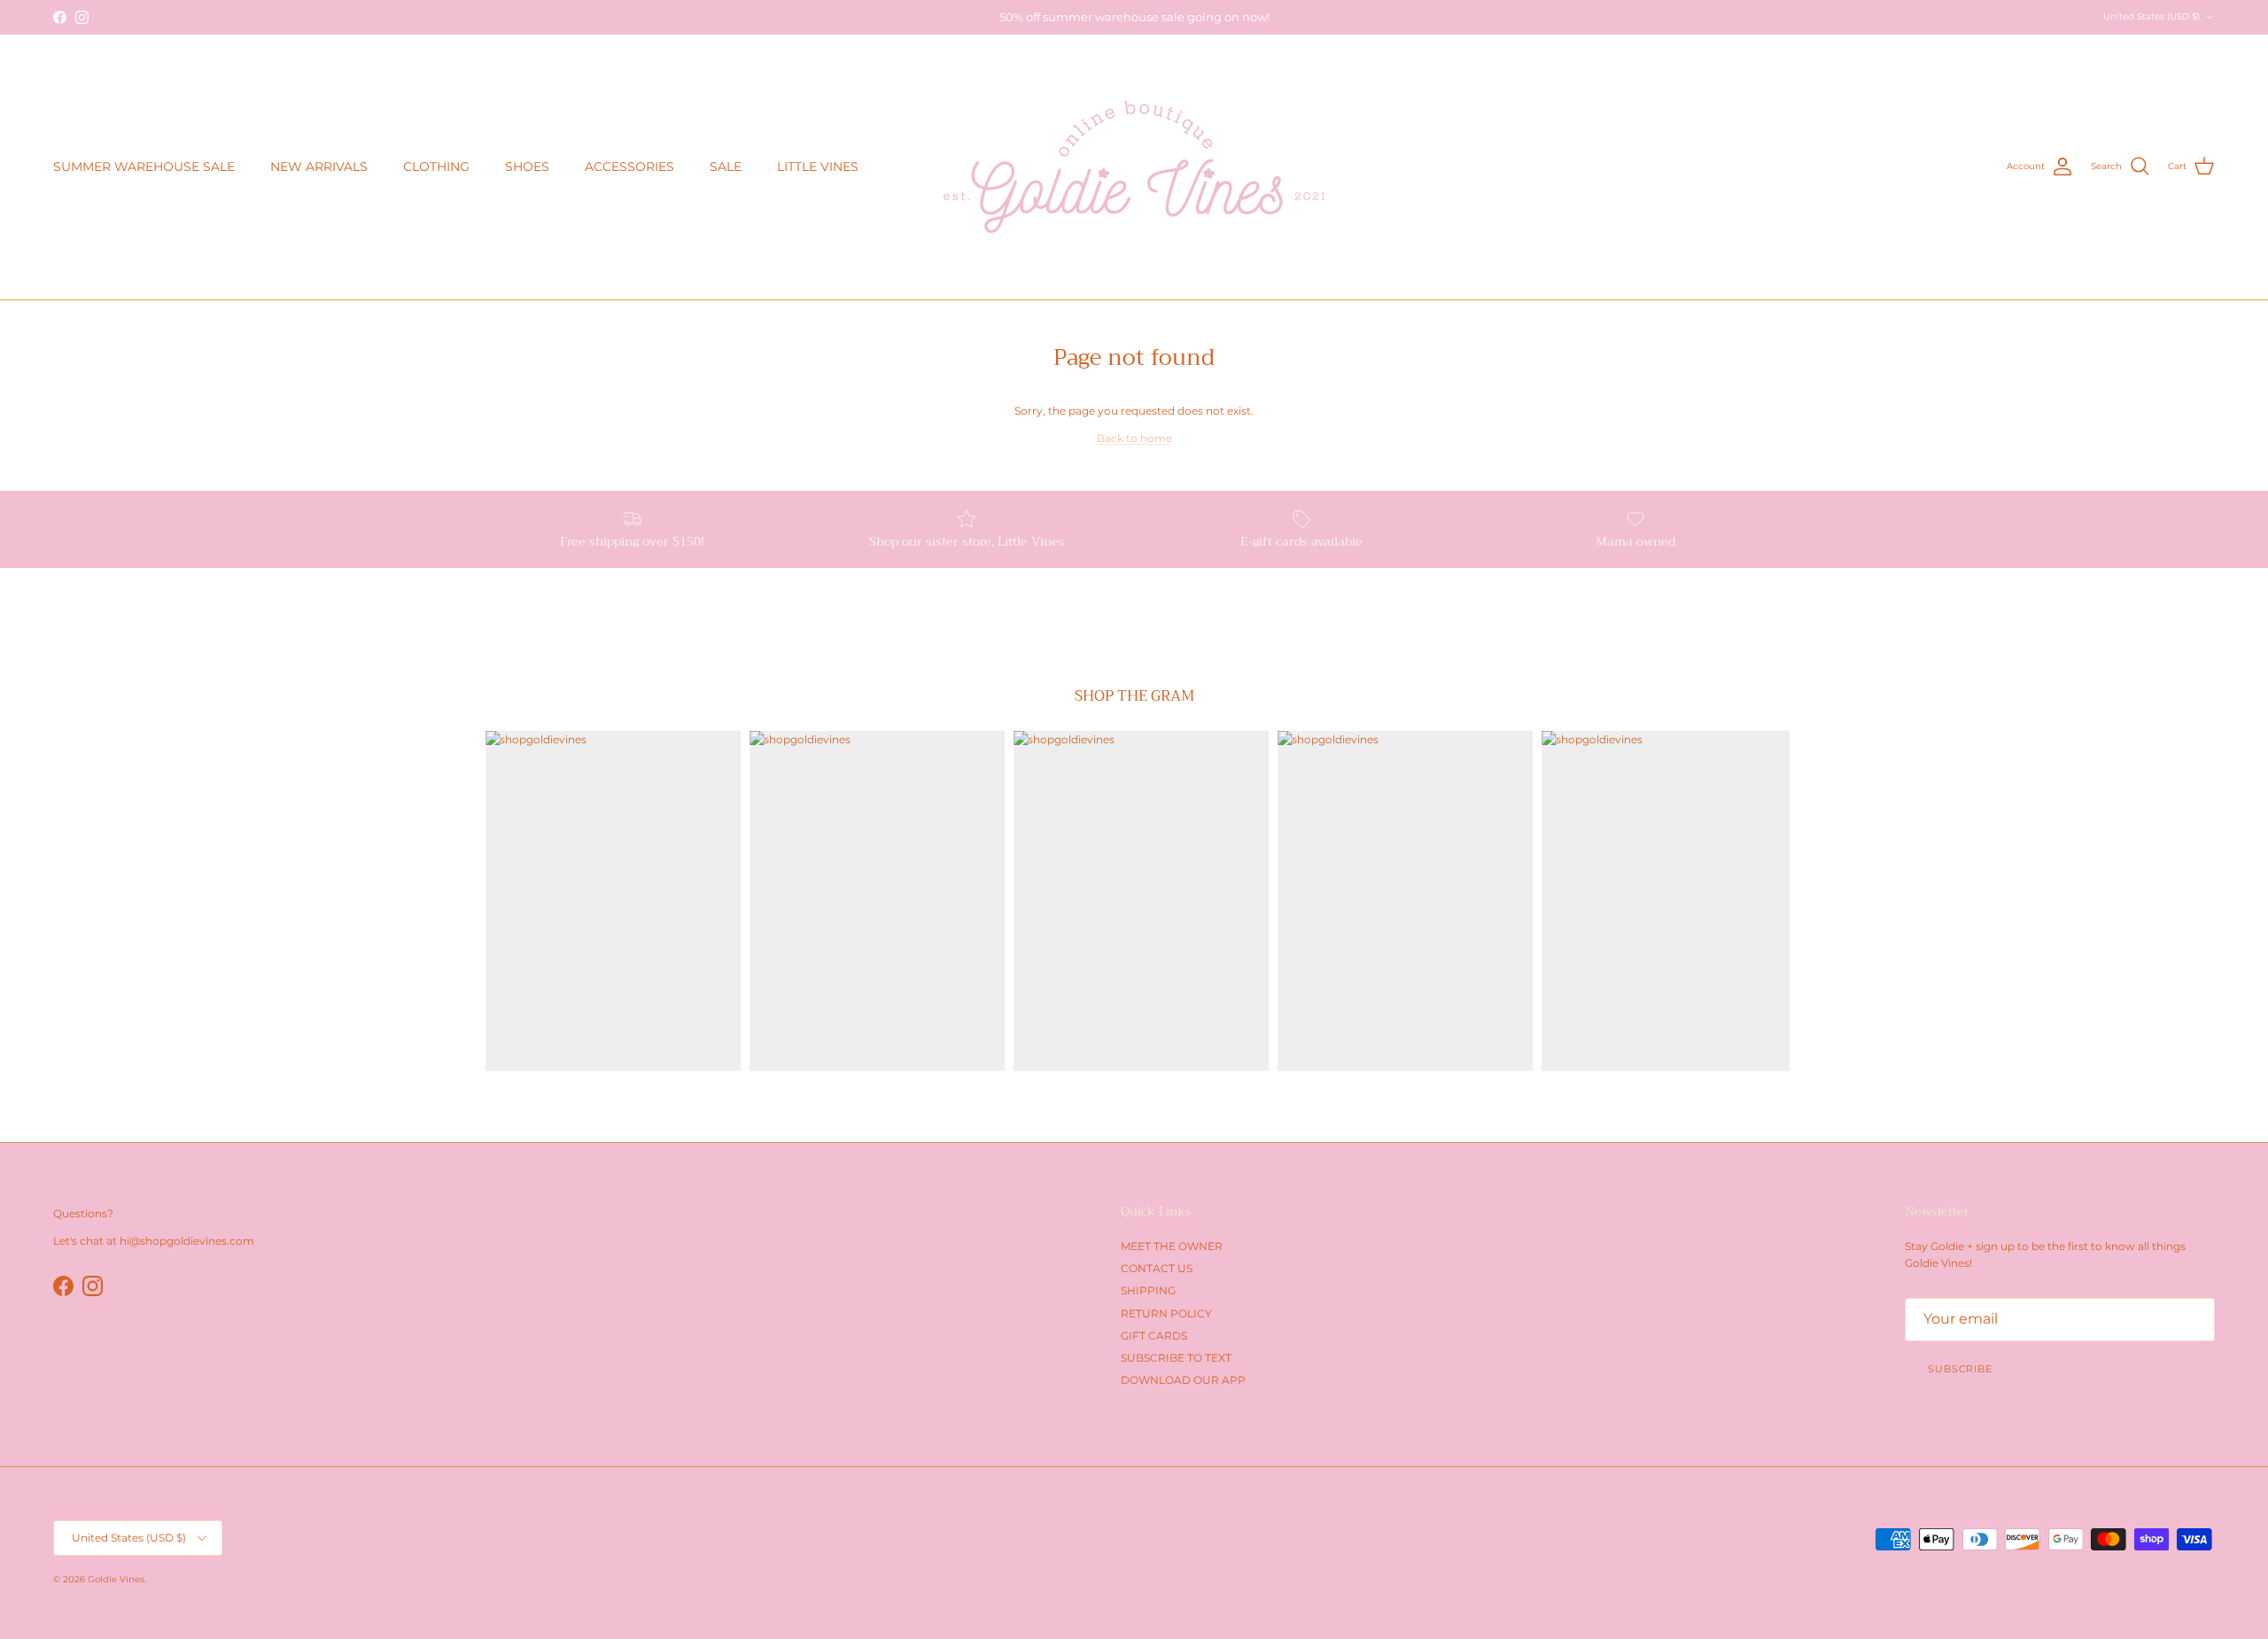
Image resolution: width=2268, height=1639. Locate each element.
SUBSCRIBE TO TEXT (1176, 1358)
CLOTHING (436, 167)
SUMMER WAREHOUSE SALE (144, 167)
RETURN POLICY (1166, 1313)
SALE (726, 167)
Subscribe (1960, 1369)
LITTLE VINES (818, 167)
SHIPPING (1148, 1290)
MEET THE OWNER (1172, 1246)
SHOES (527, 167)
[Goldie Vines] (1134, 167)
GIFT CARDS (1154, 1336)
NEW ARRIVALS (319, 167)
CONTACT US (1157, 1268)
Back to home (1134, 438)
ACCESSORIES (629, 167)
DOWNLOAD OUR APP (1183, 1380)
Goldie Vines (116, 1579)
